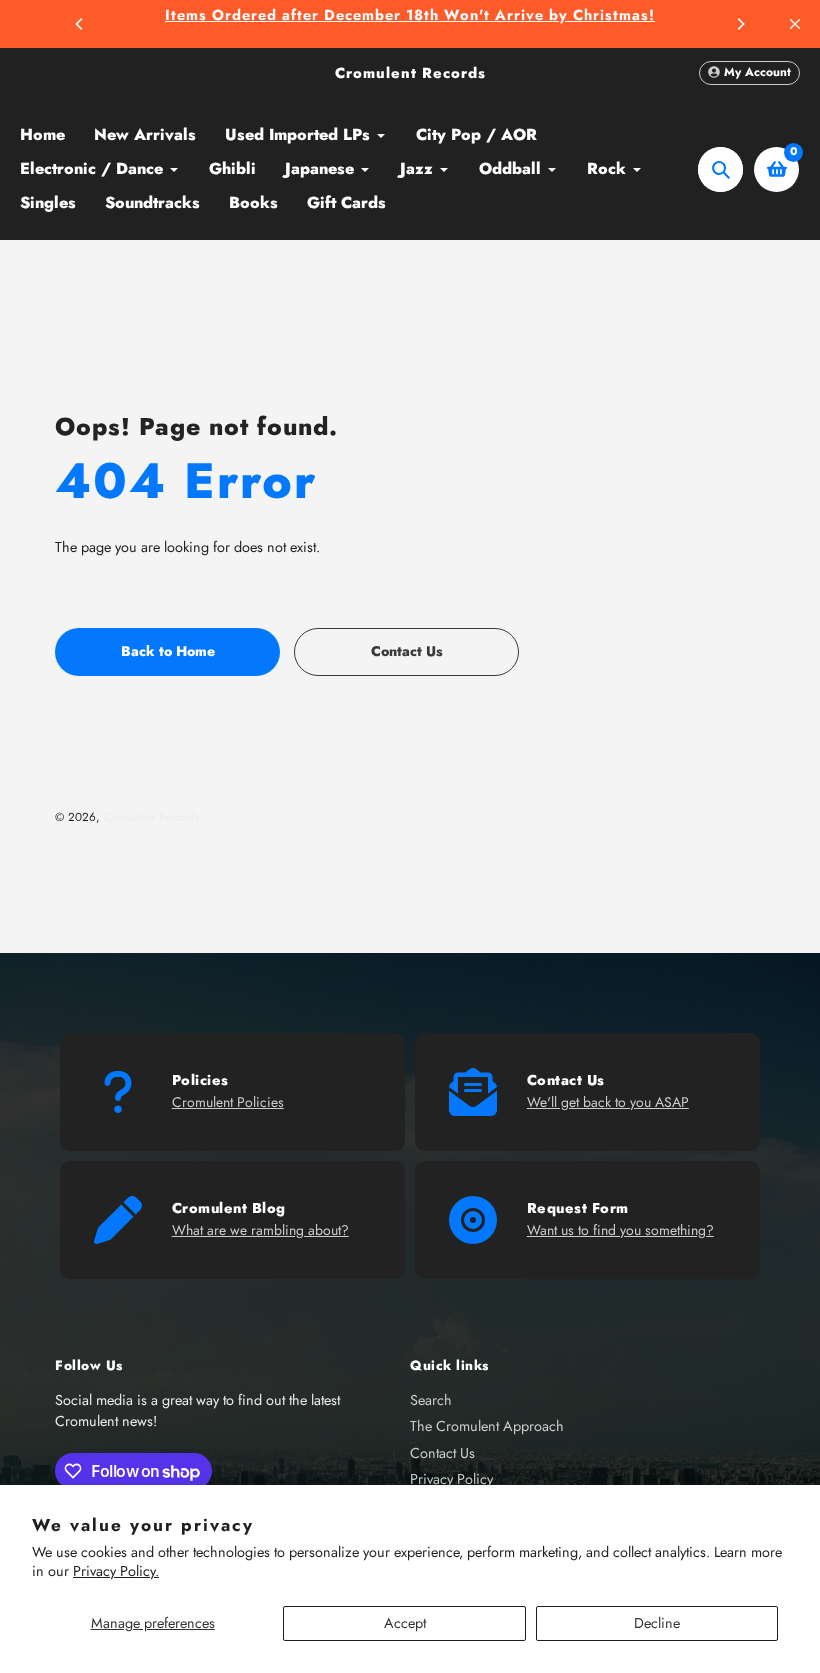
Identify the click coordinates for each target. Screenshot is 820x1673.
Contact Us (442, 1453)
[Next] (740, 24)
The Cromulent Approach (487, 1426)
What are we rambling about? (260, 1230)
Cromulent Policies (228, 1102)
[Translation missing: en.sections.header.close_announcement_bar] (795, 24)
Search (431, 1400)
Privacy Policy (451, 1479)
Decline (657, 1623)
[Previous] (80, 24)
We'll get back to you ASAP (608, 1102)
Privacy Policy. (116, 1571)
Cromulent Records (410, 73)
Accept (405, 1623)
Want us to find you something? (620, 1230)
